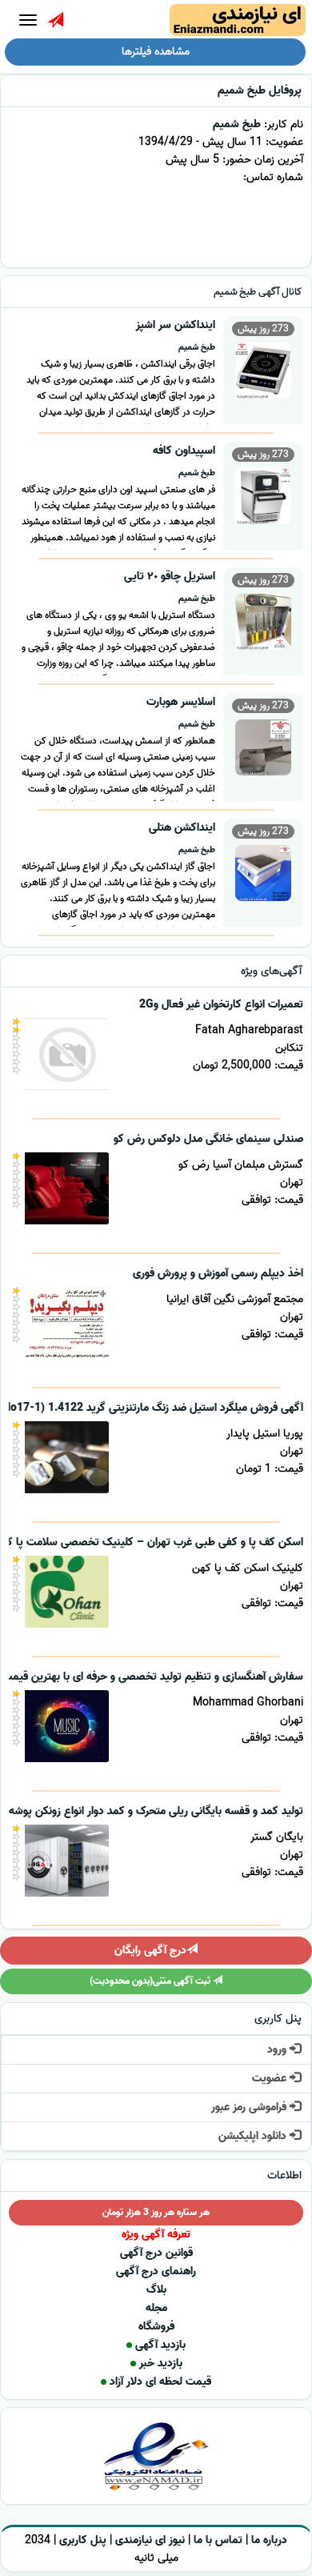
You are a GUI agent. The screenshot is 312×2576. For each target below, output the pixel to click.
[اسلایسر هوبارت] (263, 745)
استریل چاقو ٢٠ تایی (170, 577)
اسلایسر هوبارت (181, 702)
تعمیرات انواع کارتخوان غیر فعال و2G (221, 1005)
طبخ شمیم (237, 124)
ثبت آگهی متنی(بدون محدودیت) (151, 1981)
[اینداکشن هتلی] (263, 871)
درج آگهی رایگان (150, 1951)
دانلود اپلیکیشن (254, 2136)
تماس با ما (218, 2540)
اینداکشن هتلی (182, 828)
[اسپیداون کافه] (263, 494)
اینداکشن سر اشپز (176, 325)
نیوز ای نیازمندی (150, 2540)
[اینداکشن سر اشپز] (263, 369)
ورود (278, 2050)
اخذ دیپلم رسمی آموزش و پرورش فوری (218, 1274)
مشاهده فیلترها (156, 52)
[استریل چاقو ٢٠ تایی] (263, 620)
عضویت (271, 2079)
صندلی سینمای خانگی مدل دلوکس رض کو (208, 1139)
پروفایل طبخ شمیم (260, 91)
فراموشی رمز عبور (250, 2107)
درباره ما (269, 2540)
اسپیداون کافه (184, 451)
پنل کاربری (83, 2540)
